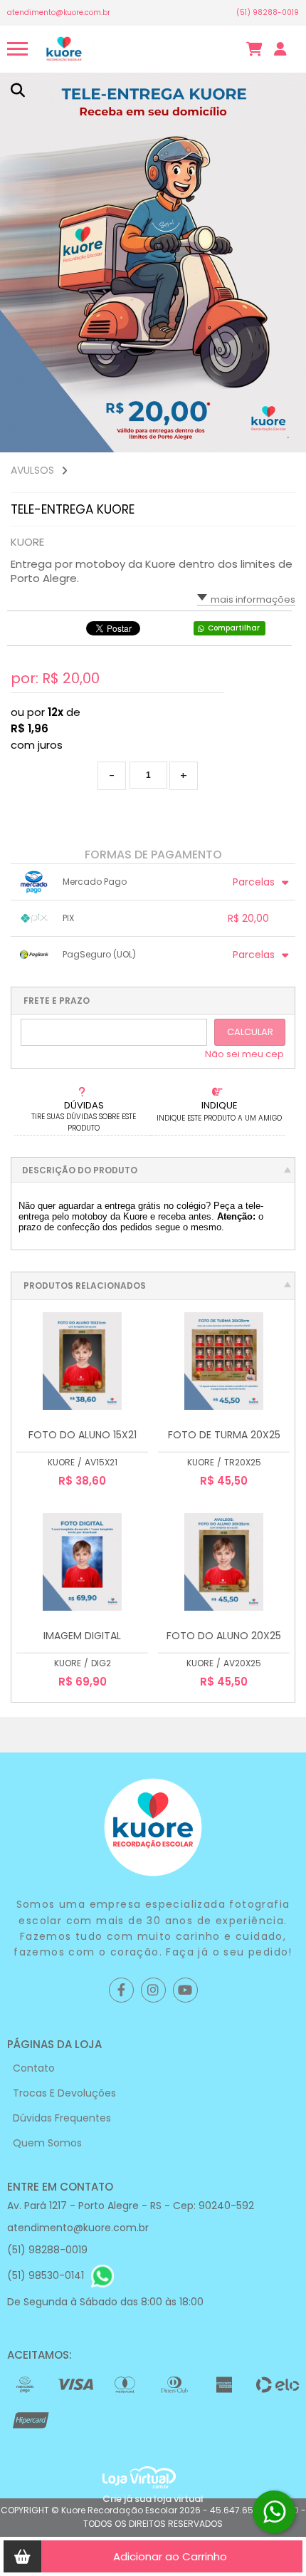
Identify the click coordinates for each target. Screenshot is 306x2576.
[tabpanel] (153, 263)
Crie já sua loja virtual (153, 2499)
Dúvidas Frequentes (62, 2118)
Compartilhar (234, 628)
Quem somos (47, 2143)
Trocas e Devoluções (64, 2093)
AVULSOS (32, 470)
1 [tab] (288, 438)
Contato (34, 2068)
